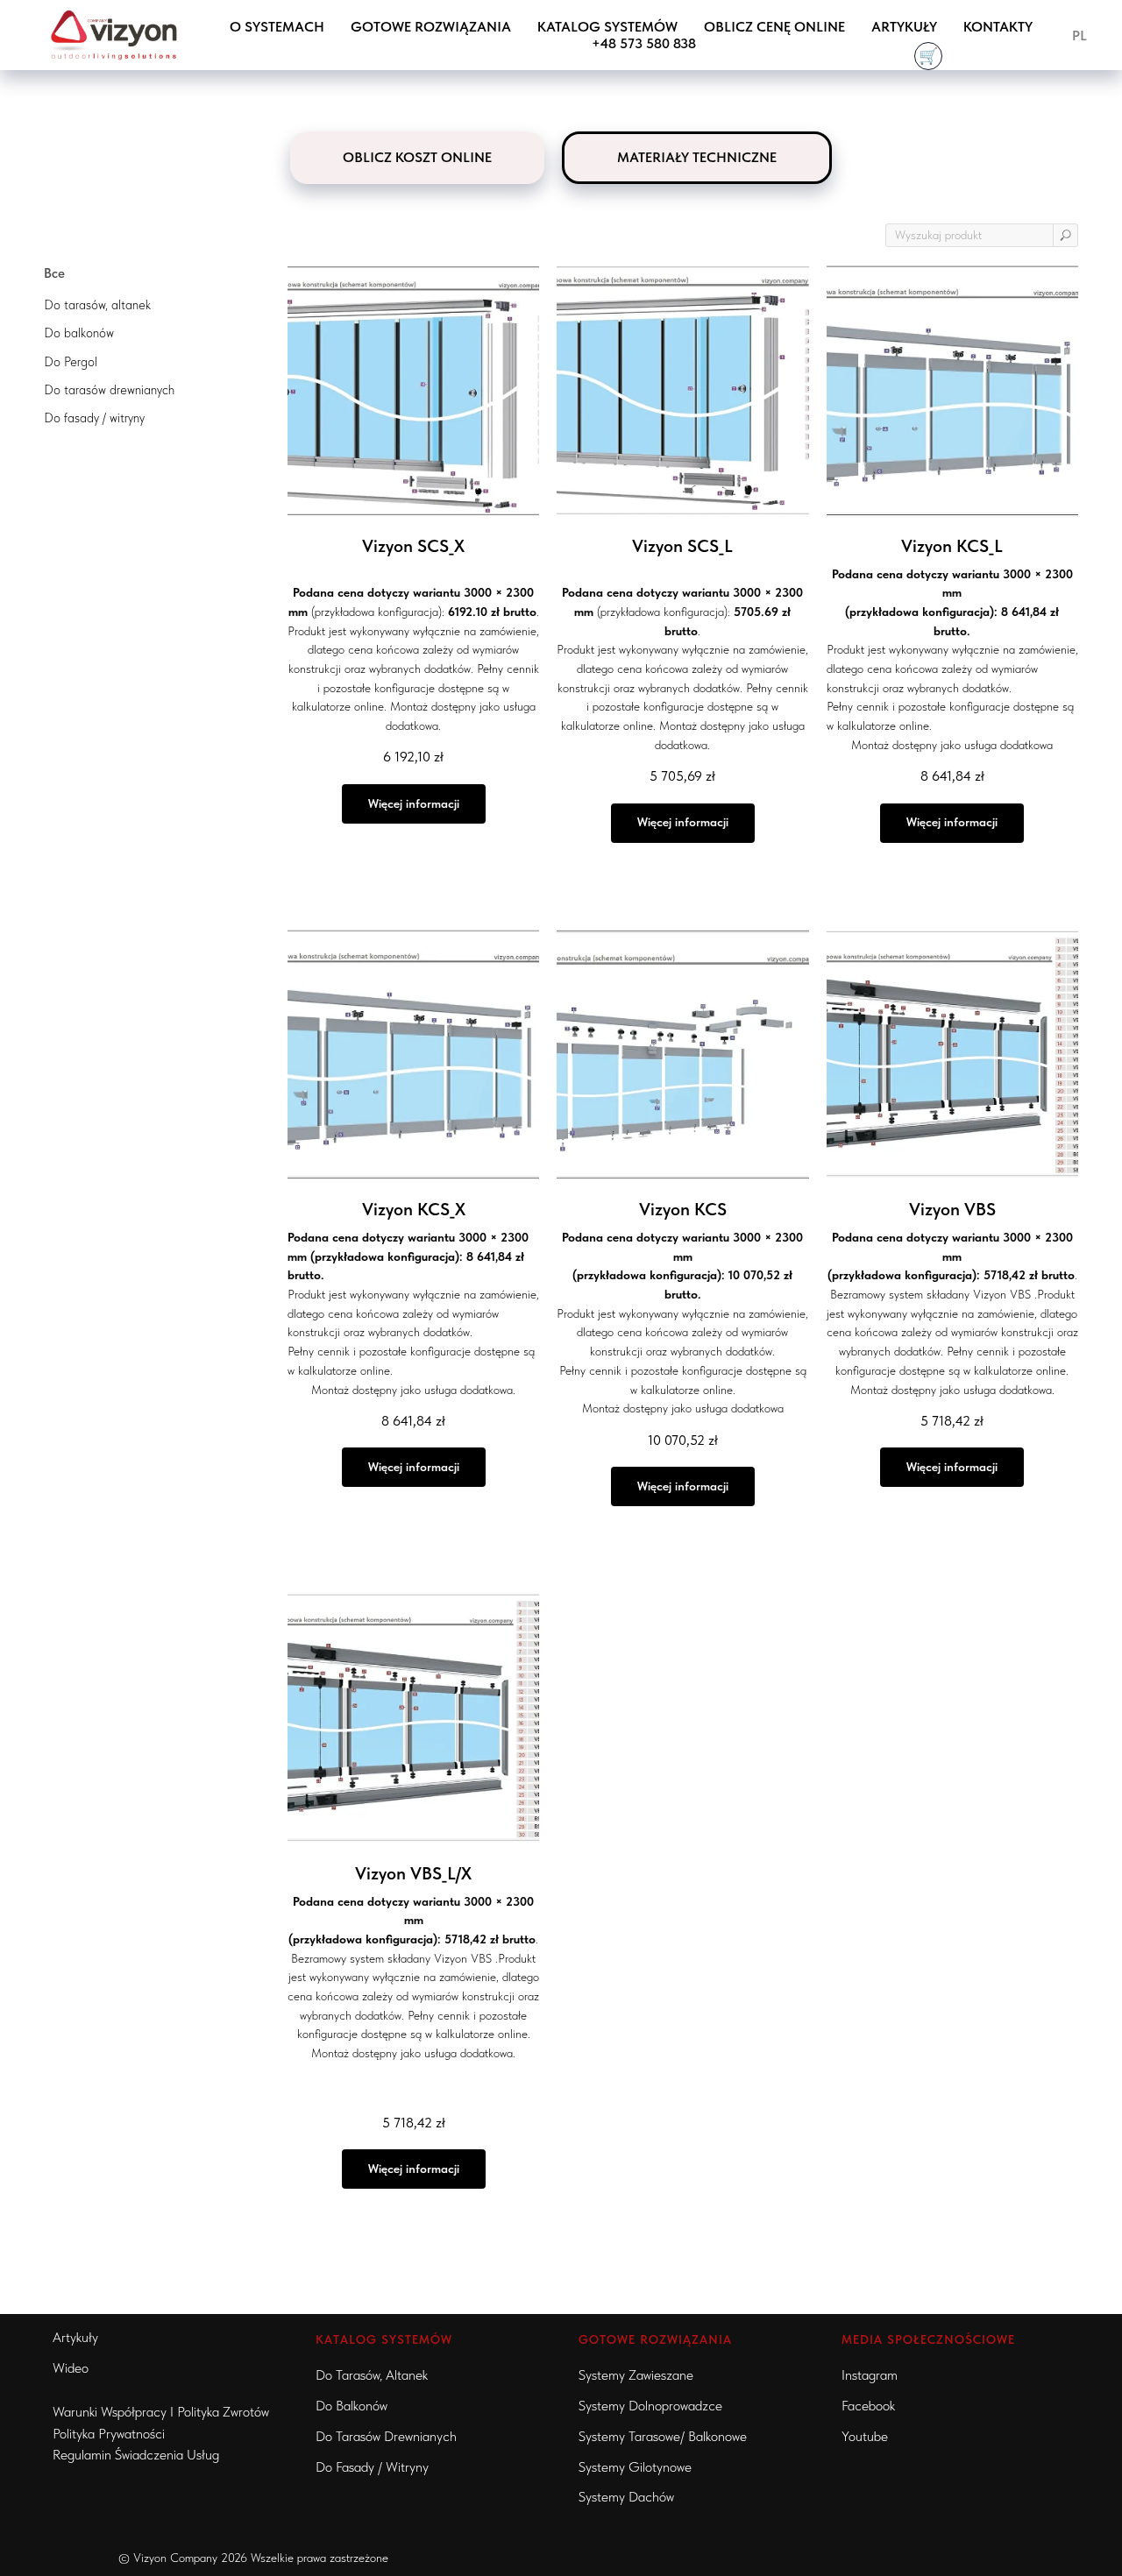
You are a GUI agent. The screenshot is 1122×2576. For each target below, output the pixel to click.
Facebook (868, 2406)
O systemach (277, 27)
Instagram (870, 2375)
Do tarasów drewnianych (386, 2436)
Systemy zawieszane (636, 2375)
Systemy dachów (626, 2497)
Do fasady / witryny (372, 2467)
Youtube (865, 2436)
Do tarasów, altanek (372, 2375)
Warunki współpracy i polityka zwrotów (161, 2412)
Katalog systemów (607, 27)
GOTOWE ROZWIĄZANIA (431, 27)
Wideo (71, 2368)
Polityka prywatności (109, 2434)
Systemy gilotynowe (635, 2467)
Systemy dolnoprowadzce (650, 2406)
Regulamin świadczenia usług (136, 2455)
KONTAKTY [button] (998, 27)
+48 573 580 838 (644, 43)
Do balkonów (352, 2406)
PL (1079, 35)
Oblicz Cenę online (774, 27)
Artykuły (904, 27)
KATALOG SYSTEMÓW (384, 2339)
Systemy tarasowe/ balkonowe (663, 2436)
